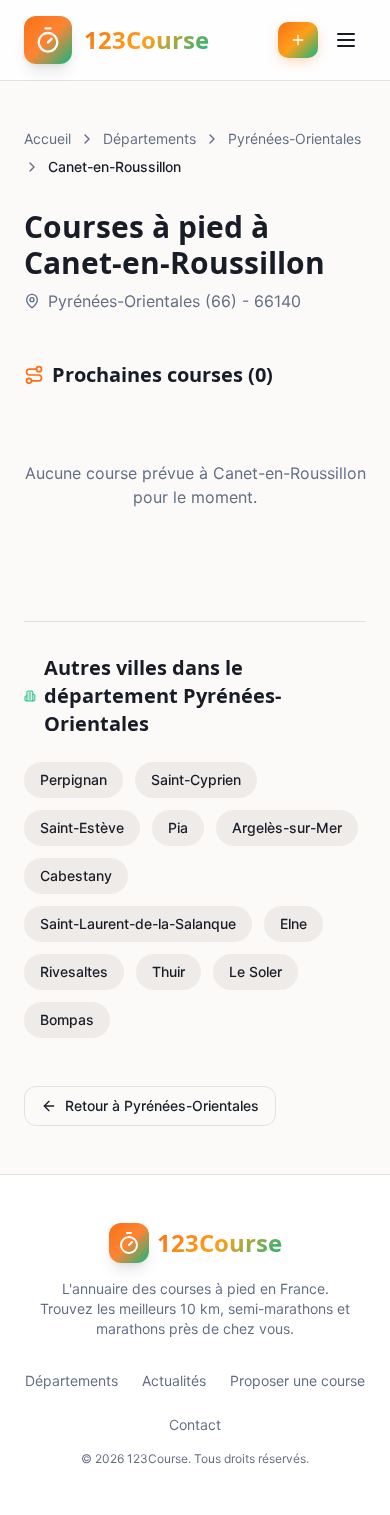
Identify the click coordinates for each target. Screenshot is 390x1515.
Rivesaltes (74, 971)
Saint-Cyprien (196, 779)
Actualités (174, 1380)
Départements (149, 138)
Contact (195, 1424)
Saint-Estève (82, 827)
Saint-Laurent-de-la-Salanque (138, 923)
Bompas (67, 1019)
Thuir (168, 971)
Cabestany (76, 875)
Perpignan (73, 779)
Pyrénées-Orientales (294, 138)
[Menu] (346, 40)
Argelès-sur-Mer (287, 827)
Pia (178, 827)
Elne (293, 923)
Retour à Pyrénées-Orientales (162, 1105)
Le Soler (255, 971)
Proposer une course (297, 1380)
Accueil (47, 138)
